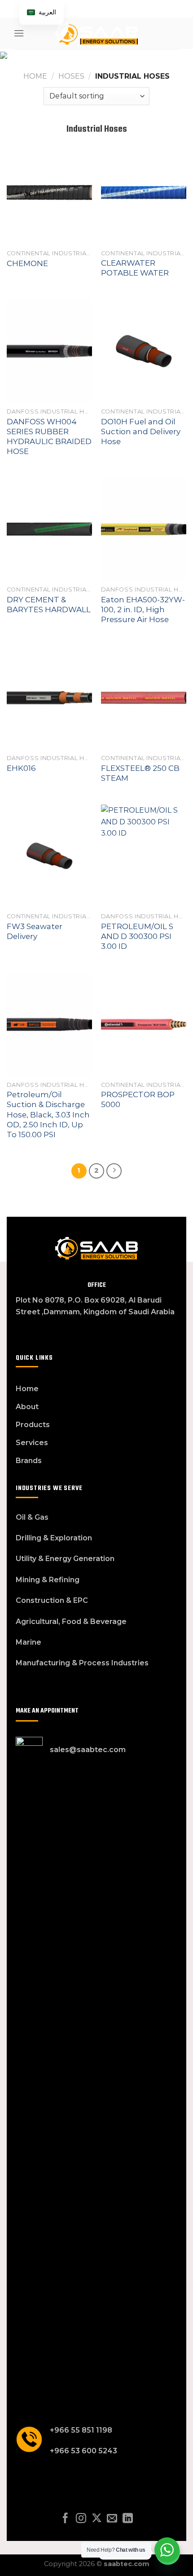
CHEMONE (27, 263)
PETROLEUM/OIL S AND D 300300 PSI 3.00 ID (137, 936)
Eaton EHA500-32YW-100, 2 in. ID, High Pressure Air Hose (143, 610)
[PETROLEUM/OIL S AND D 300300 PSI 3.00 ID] (144, 856)
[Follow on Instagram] (81, 2519)
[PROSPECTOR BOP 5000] (144, 1024)
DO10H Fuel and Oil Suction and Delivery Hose (141, 432)
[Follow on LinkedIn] (128, 2519)
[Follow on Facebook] (65, 2519)
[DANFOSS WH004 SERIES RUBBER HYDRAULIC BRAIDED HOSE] (49, 351)
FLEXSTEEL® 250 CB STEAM (140, 773)
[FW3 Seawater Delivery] (49, 856)
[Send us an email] (112, 2519)
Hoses (71, 76)
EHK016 (21, 768)
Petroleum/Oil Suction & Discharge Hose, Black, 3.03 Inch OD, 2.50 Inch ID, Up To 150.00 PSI (48, 1114)
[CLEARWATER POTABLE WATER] (144, 192)
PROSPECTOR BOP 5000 (138, 1099)
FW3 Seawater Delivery (35, 931)
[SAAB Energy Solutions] (96, 33)
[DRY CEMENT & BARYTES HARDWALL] (49, 529)
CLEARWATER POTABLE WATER (135, 268)
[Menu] (19, 33)
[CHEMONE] (49, 192)
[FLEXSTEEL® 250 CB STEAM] (144, 698)
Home (35, 76)
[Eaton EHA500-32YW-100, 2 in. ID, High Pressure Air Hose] (144, 529)
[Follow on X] (96, 2519)
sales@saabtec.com (88, 1750)
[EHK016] (49, 698)
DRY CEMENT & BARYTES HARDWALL (49, 605)
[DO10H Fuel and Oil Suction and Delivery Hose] (144, 351)
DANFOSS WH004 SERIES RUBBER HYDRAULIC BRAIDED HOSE (49, 436)
